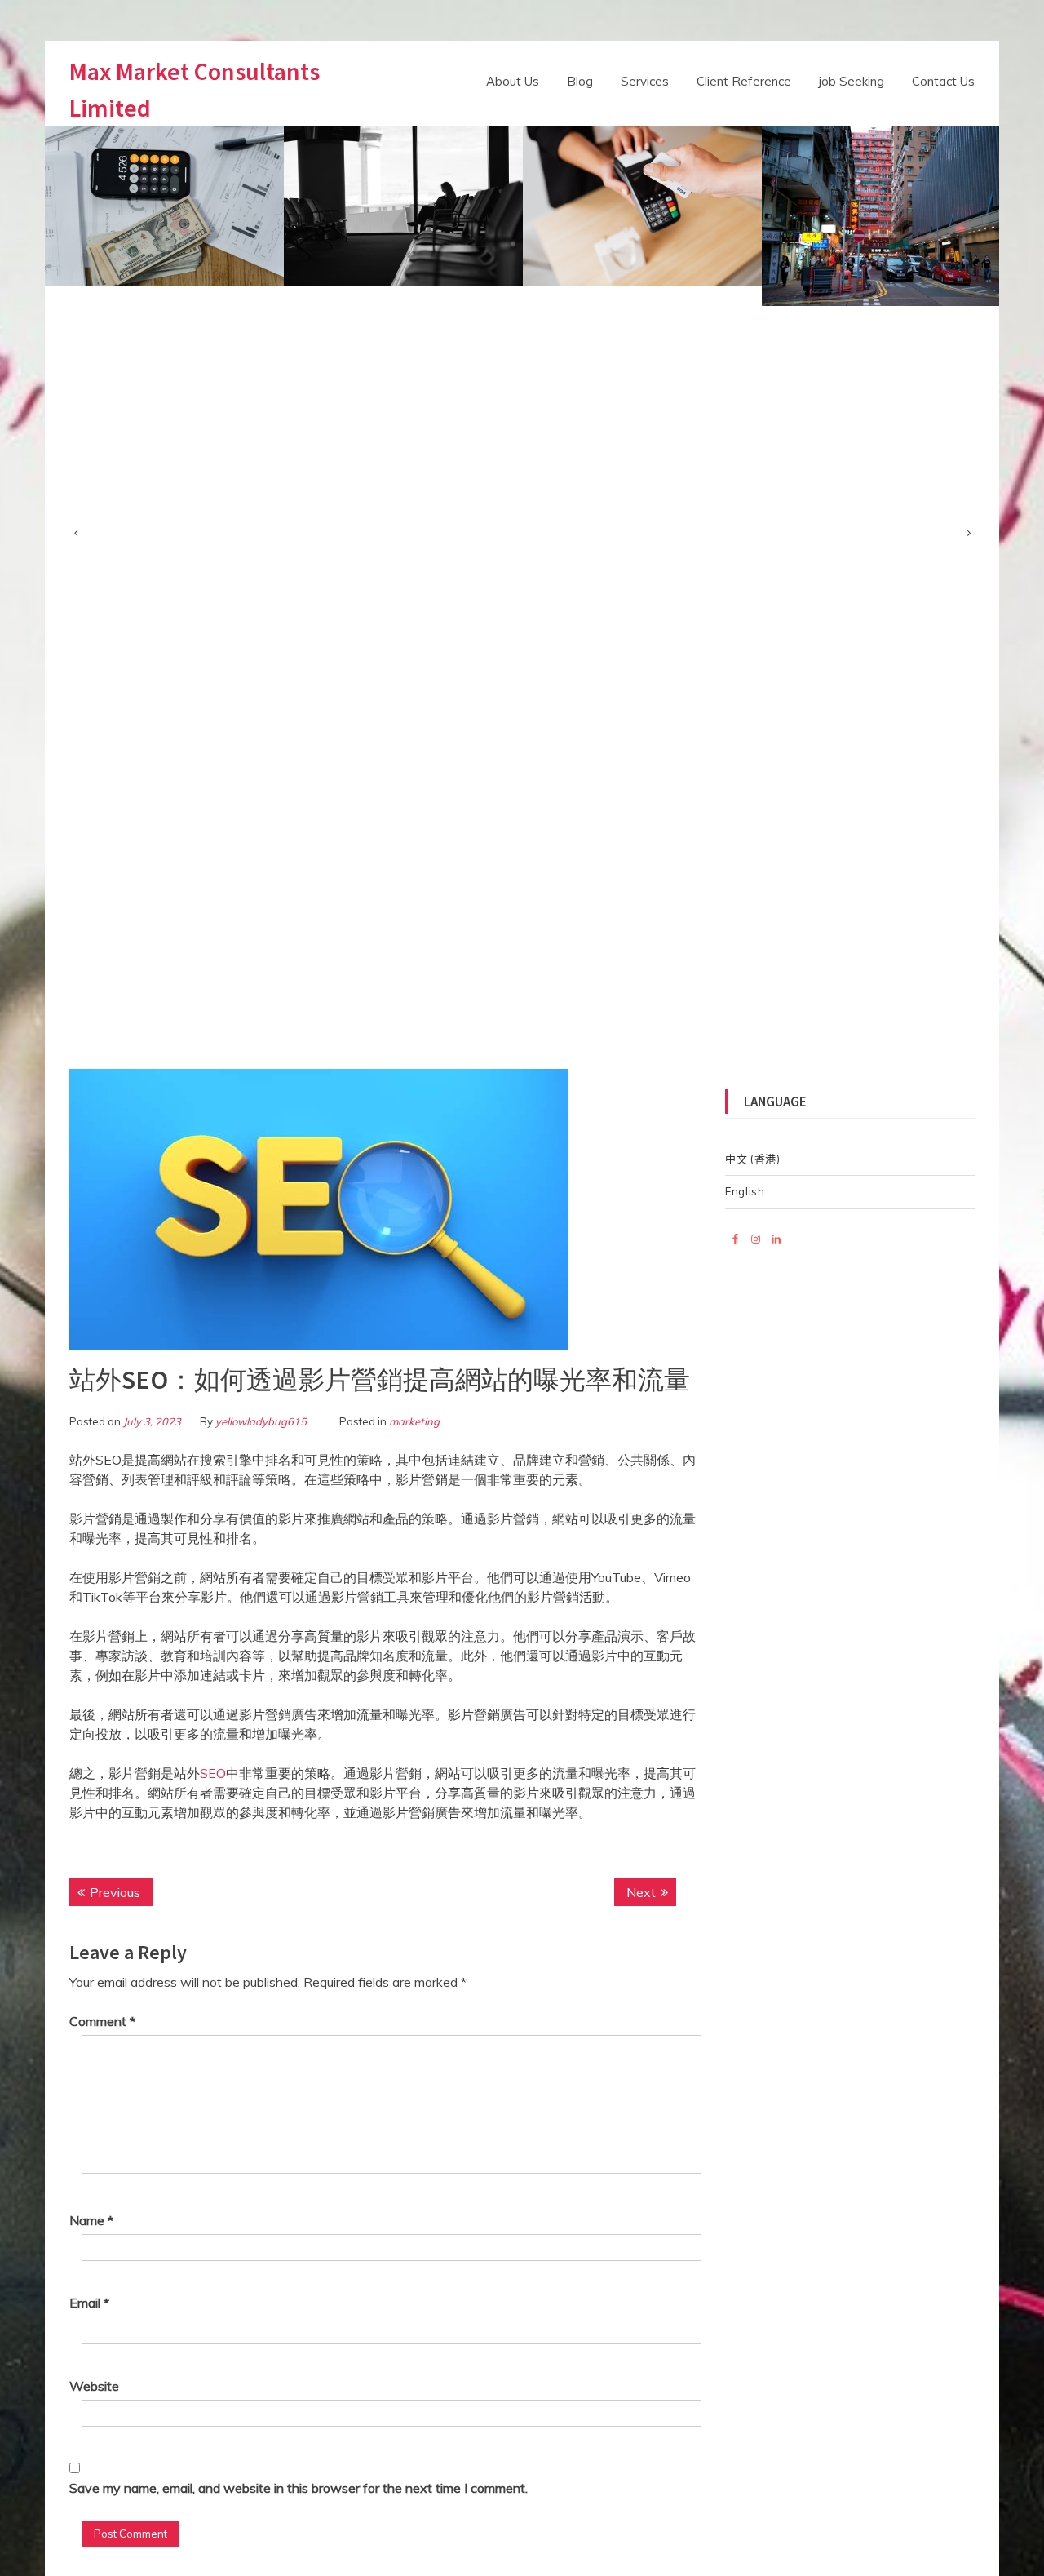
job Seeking (852, 81)
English (745, 1191)
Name (91, 2220)
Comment (102, 2021)
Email (89, 2303)
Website (94, 2386)
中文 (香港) (753, 1159)
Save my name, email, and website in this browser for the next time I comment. (299, 2488)
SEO (213, 1773)
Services (645, 81)
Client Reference (744, 81)
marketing (414, 1421)
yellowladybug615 (261, 1421)
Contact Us (943, 81)
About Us (513, 81)
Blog (580, 81)
